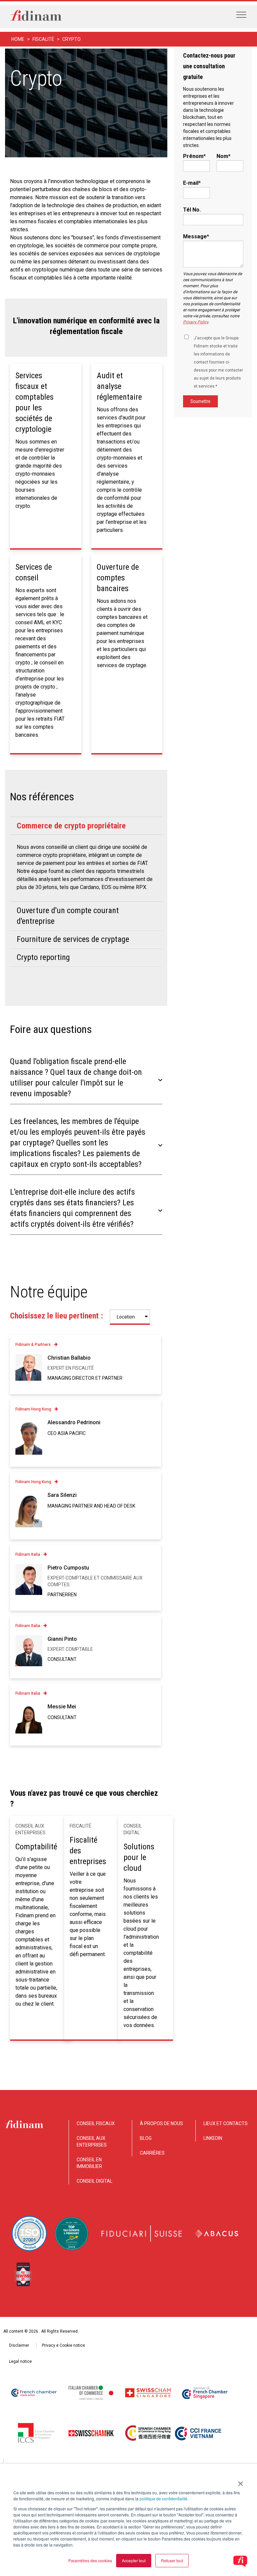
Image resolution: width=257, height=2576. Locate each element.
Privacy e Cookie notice (63, 2345)
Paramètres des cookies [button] (90, 2560)
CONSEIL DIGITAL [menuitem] (95, 2181)
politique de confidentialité (163, 2499)
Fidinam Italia (28, 1554)
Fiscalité (43, 39)
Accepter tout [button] (134, 2560)
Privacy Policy (196, 322)
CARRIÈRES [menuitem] (152, 2153)
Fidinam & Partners (33, 1345)
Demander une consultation (46, 137)
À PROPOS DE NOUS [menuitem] (161, 2123)
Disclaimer (19, 2345)
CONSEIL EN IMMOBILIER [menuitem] (89, 2163)
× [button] (240, 2481)
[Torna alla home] (36, 17)
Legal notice (20, 2361)
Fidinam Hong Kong (33, 1409)
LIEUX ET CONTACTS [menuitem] (226, 2123)
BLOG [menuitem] (146, 2138)
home (18, 39)
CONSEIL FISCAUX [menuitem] (96, 2123)
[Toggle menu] (241, 15)
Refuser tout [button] (172, 2560)
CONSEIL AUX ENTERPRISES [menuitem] (92, 2142)
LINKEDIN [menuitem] (213, 2138)
